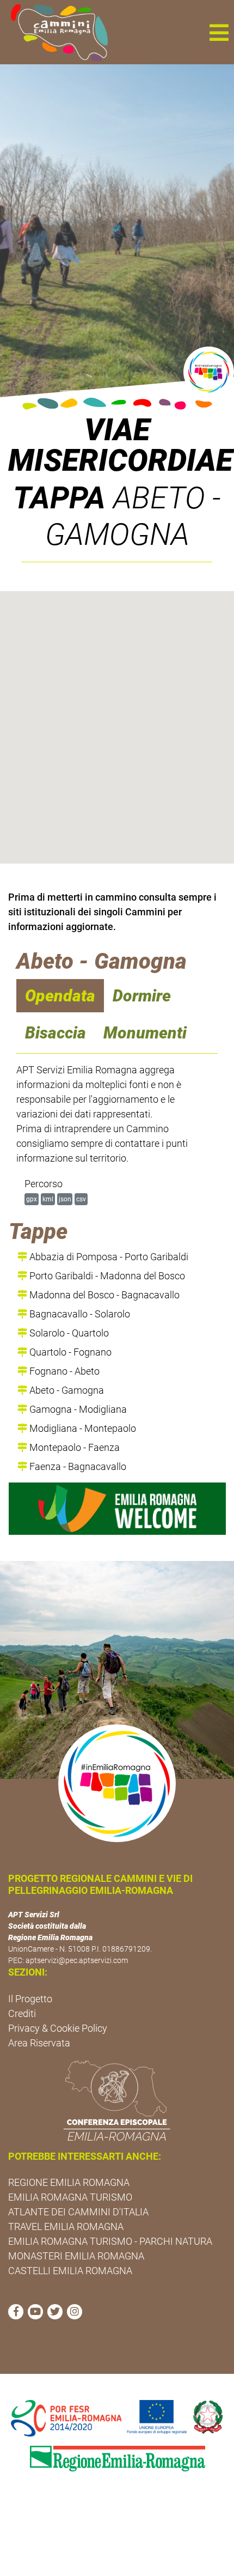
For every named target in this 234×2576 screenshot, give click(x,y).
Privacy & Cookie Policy (58, 2028)
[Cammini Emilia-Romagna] (55, 32)
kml (48, 1199)
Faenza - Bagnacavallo (77, 1466)
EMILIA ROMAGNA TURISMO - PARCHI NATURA (110, 2241)
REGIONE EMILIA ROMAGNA (69, 2182)
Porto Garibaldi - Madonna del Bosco (106, 1276)
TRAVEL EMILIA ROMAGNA (66, 2226)
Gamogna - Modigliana (77, 1409)
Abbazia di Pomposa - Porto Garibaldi (108, 1257)
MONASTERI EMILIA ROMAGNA (76, 2256)
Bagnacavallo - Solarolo (79, 1314)
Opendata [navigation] (60, 996)
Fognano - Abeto (63, 1371)
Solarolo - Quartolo (68, 1333)
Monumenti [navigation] (145, 1033)
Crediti (22, 2013)
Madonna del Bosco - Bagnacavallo (103, 1295)
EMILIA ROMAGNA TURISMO (70, 2197)
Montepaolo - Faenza (73, 1447)
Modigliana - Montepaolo (82, 1428)
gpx (32, 1199)
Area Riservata (39, 2043)
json (65, 1199)
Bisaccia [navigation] (56, 1033)
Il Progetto (30, 1999)
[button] (219, 32)
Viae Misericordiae (117, 445)
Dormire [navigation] (142, 996)
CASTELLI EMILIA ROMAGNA (70, 2271)
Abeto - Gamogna (66, 1390)
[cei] (117, 2100)
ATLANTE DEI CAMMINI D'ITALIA (78, 2212)
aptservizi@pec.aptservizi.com (77, 1960)
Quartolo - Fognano (69, 1352)
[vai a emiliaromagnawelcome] (117, 1509)
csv (81, 1199)
